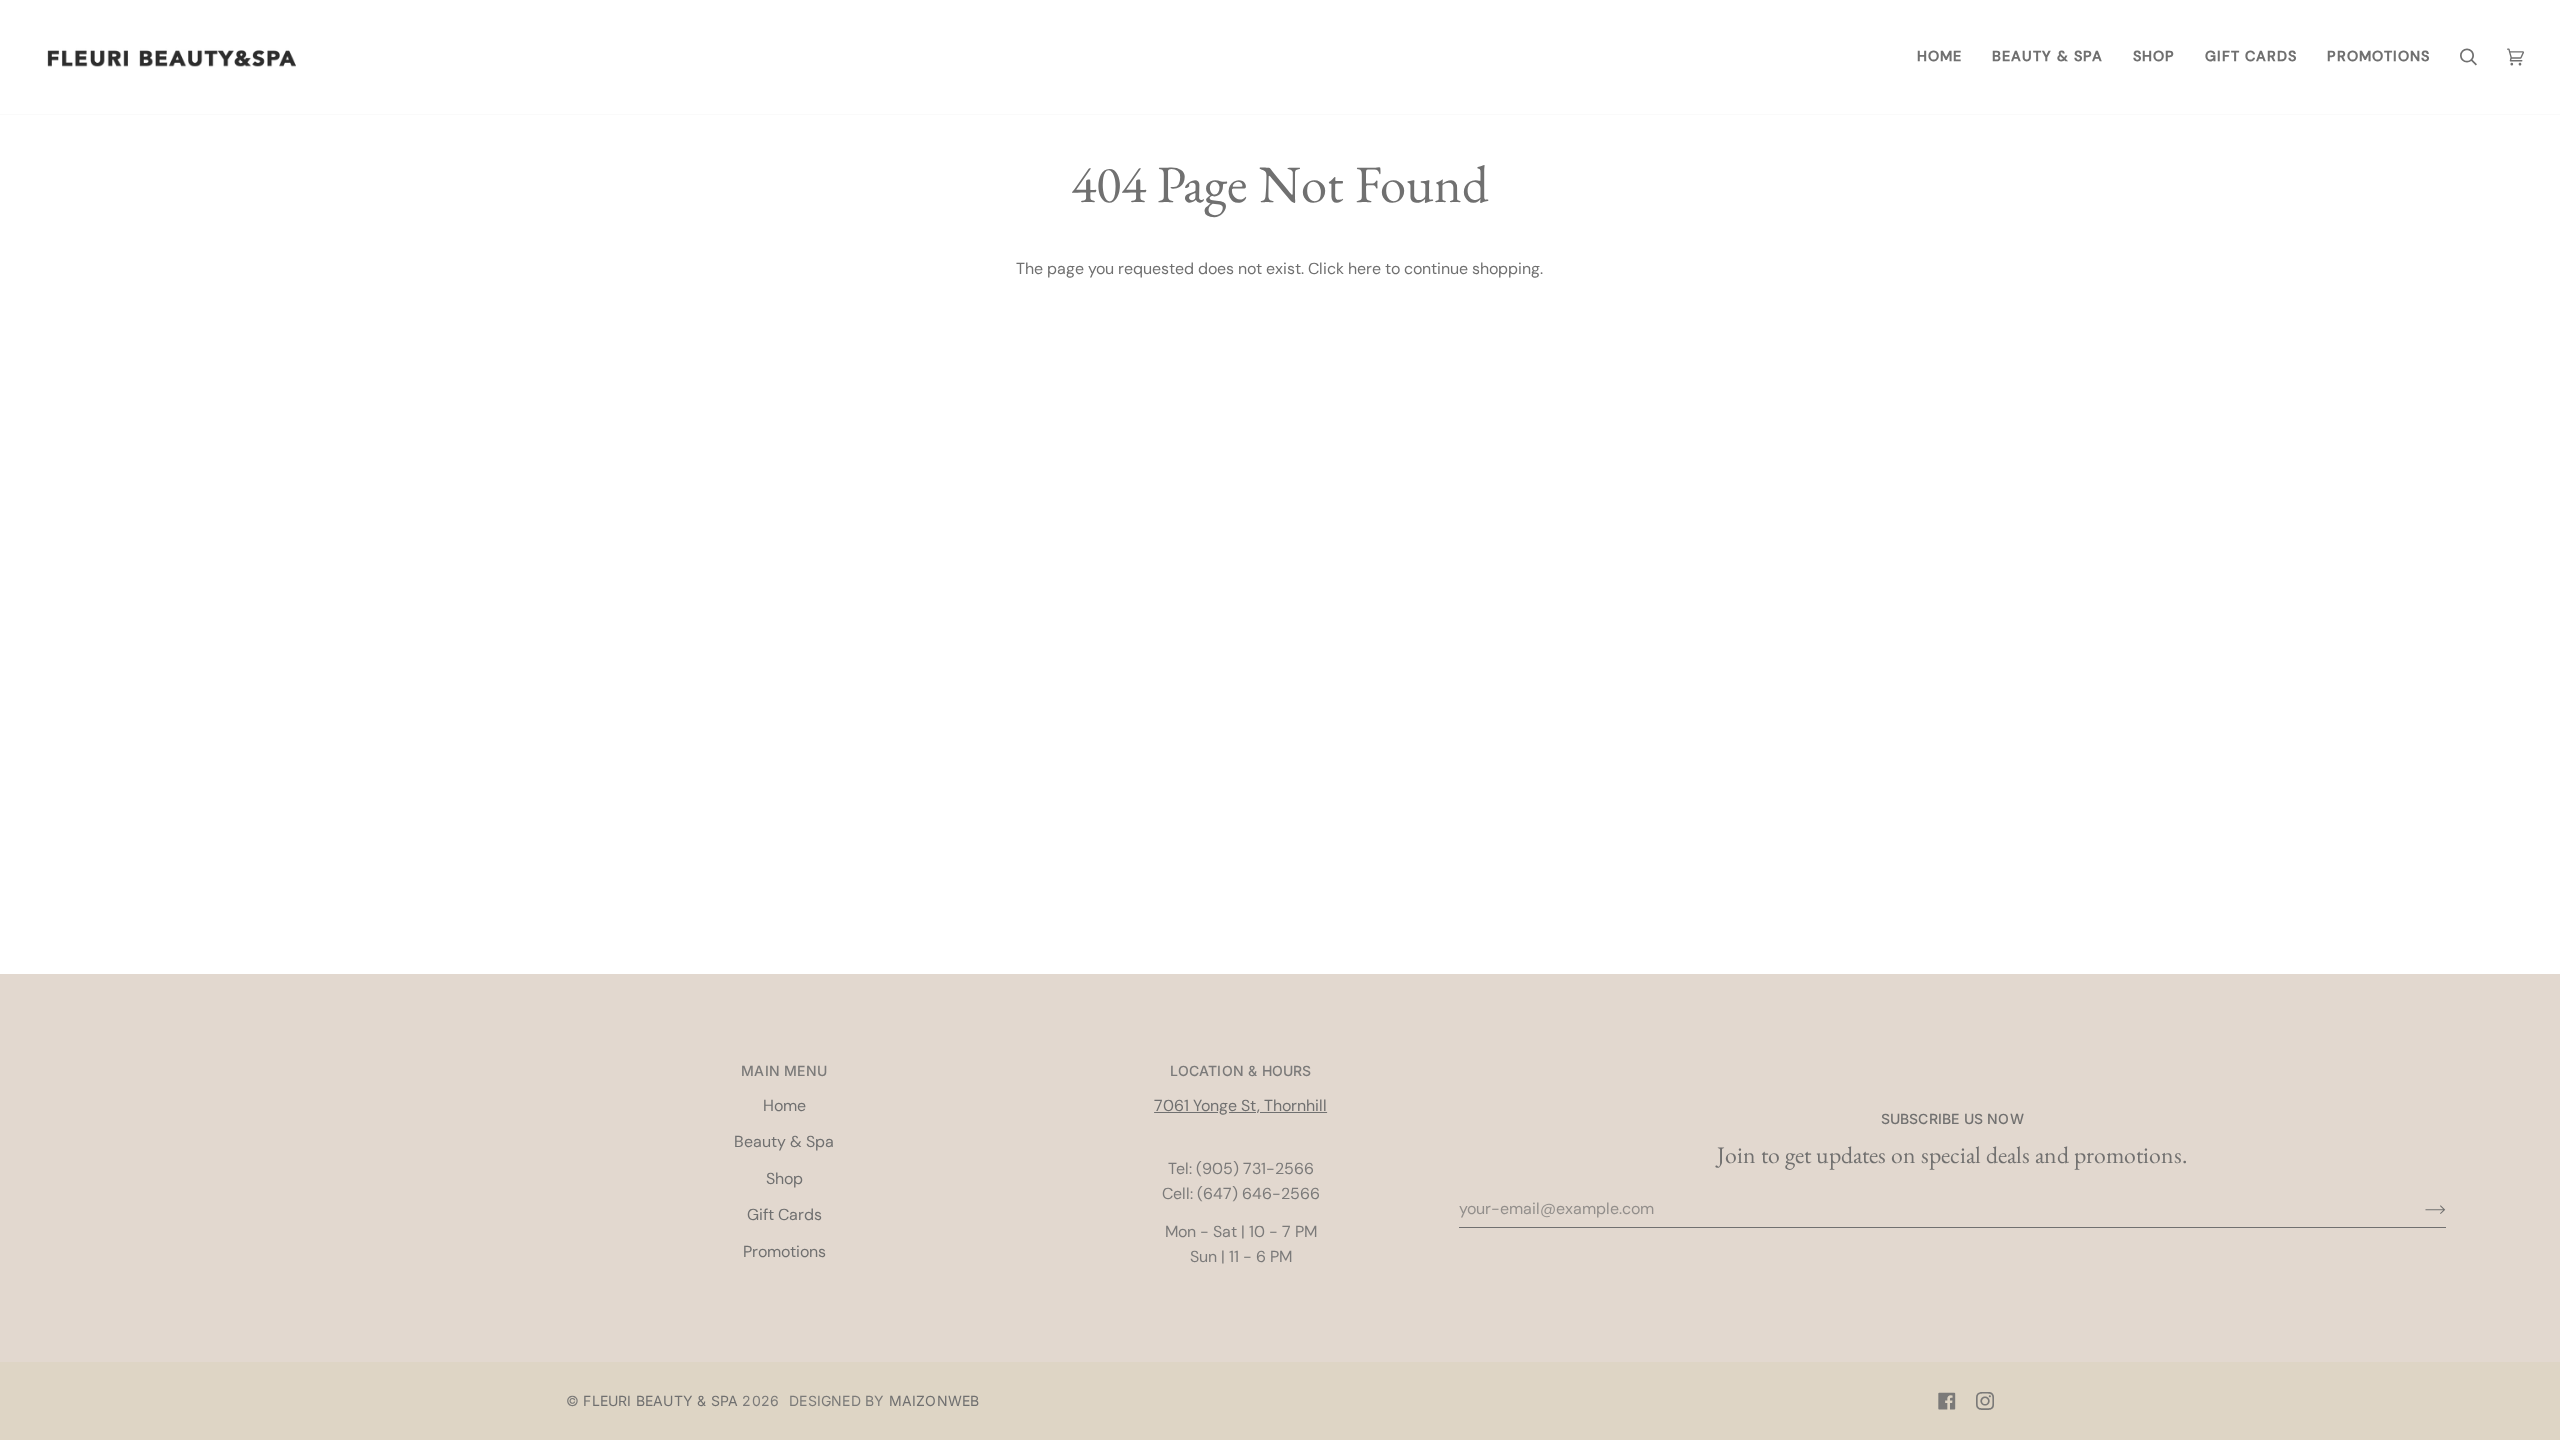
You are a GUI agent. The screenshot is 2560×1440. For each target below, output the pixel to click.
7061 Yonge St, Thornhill (1240, 1105)
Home (784, 1105)
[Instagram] (1985, 1401)
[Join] (2419, 1209)
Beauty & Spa (784, 1141)
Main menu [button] (784, 1070)
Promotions (784, 1251)
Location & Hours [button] (1241, 1070)
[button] (2047, 57)
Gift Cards (784, 1214)
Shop (784, 1178)
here (1364, 268)
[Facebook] (1947, 1401)
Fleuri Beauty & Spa (660, 1400)
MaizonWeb (934, 1400)
